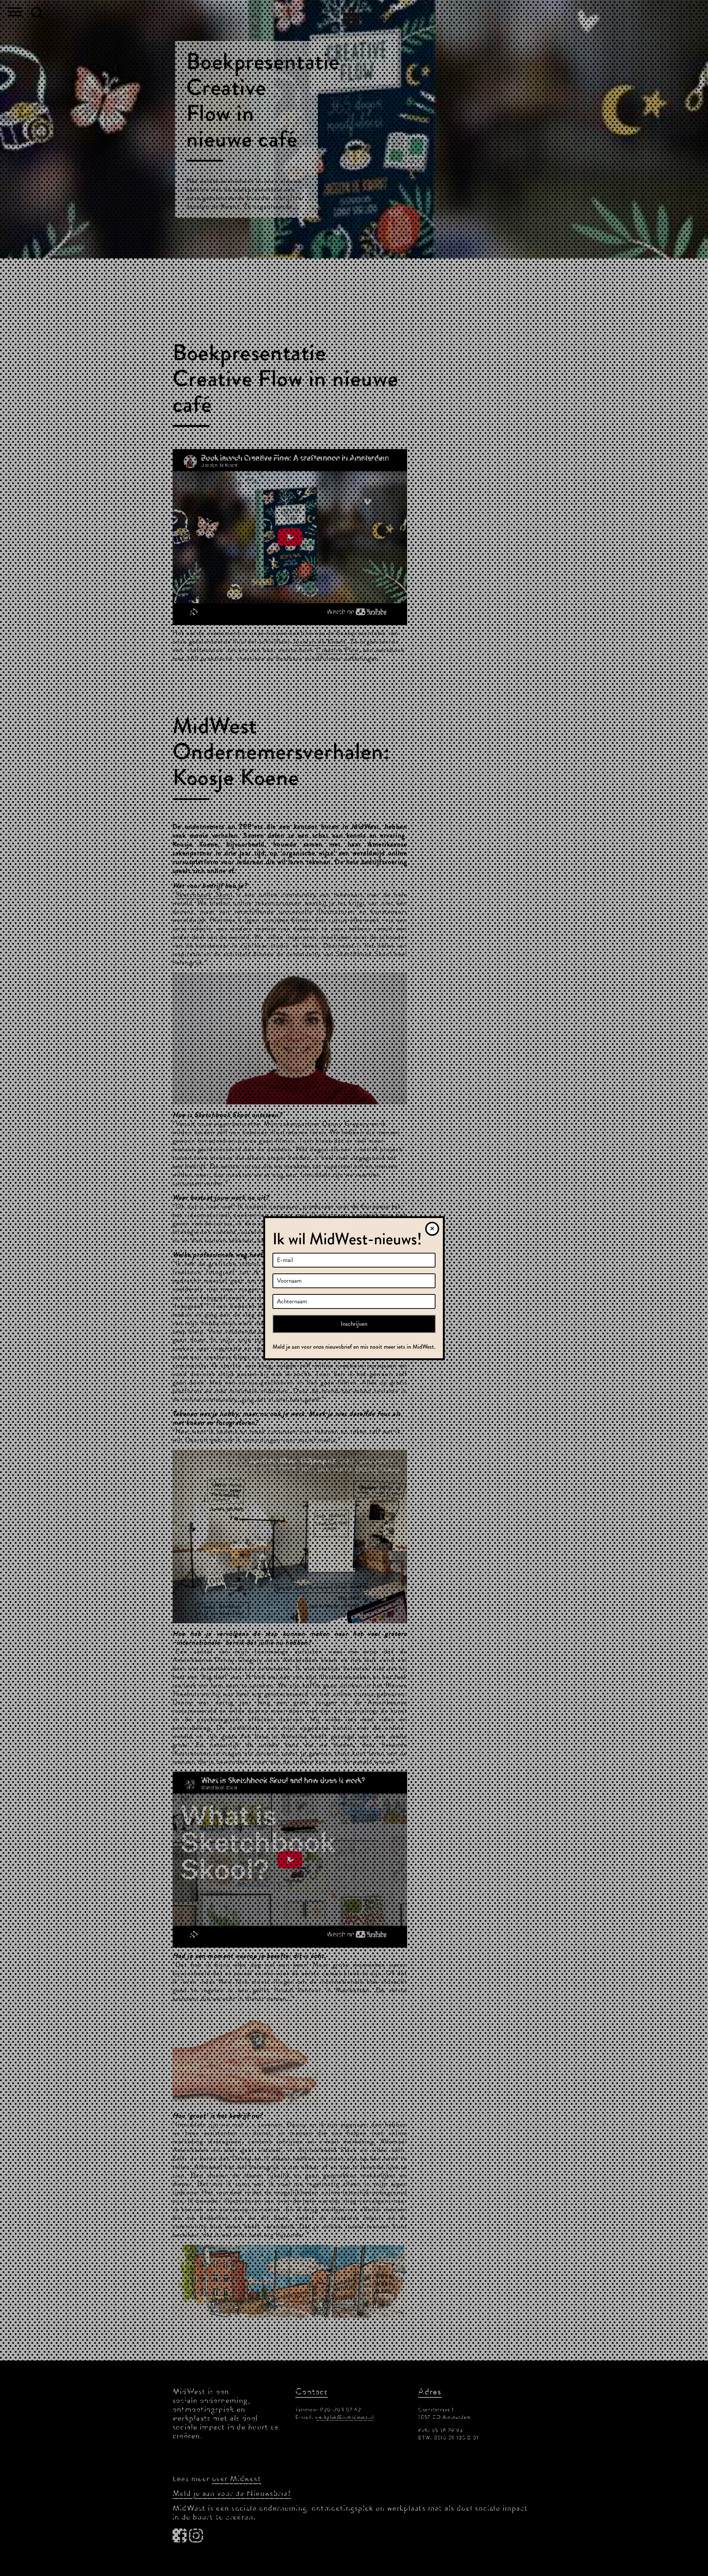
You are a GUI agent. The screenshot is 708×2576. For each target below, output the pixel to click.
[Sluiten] (432, 1229)
